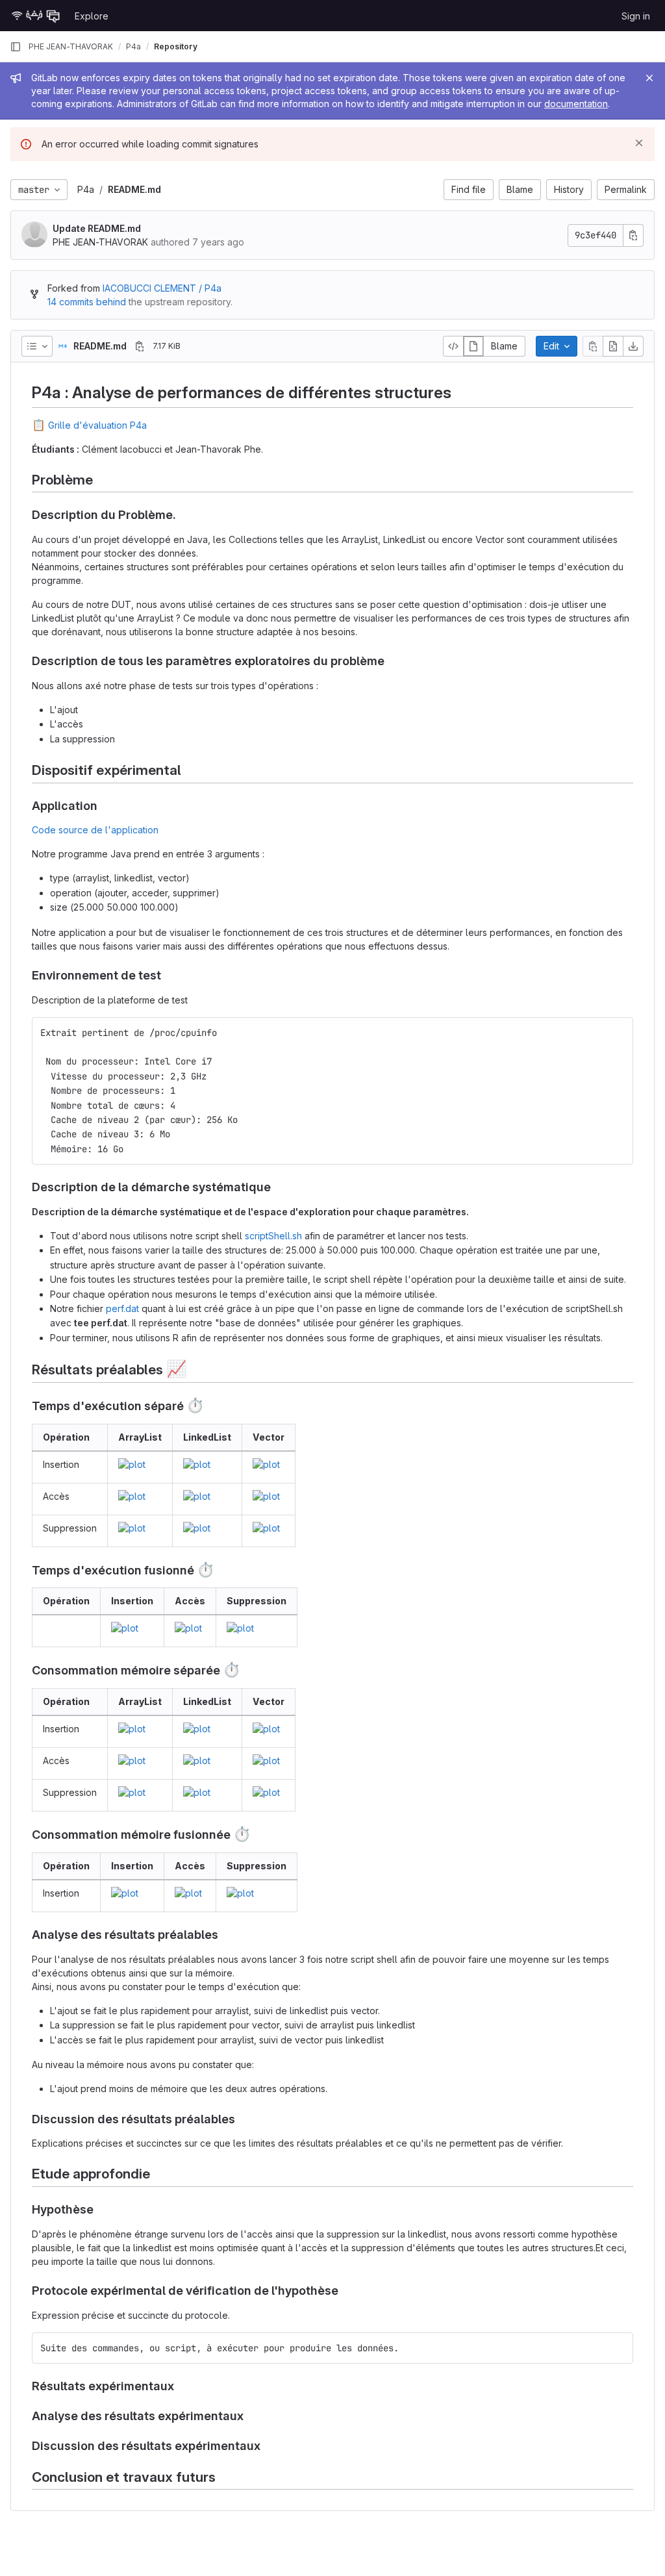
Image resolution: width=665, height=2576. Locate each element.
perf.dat (122, 1308)
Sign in (636, 16)
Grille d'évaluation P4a (97, 425)
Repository (176, 46)
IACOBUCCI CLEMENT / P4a (162, 288)
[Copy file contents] (593, 346)
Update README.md (97, 228)
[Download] (633, 346)
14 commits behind (87, 302)
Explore (92, 16)
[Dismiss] (639, 143)
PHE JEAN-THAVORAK (71, 46)
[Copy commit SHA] (633, 235)
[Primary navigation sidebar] (16, 47)
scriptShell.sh (273, 1236)
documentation (576, 104)
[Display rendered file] (473, 346)
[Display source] (453, 346)
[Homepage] (36, 16)
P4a (86, 189)
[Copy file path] (140, 346)
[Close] (649, 78)
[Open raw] (613, 346)
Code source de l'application (95, 830)
